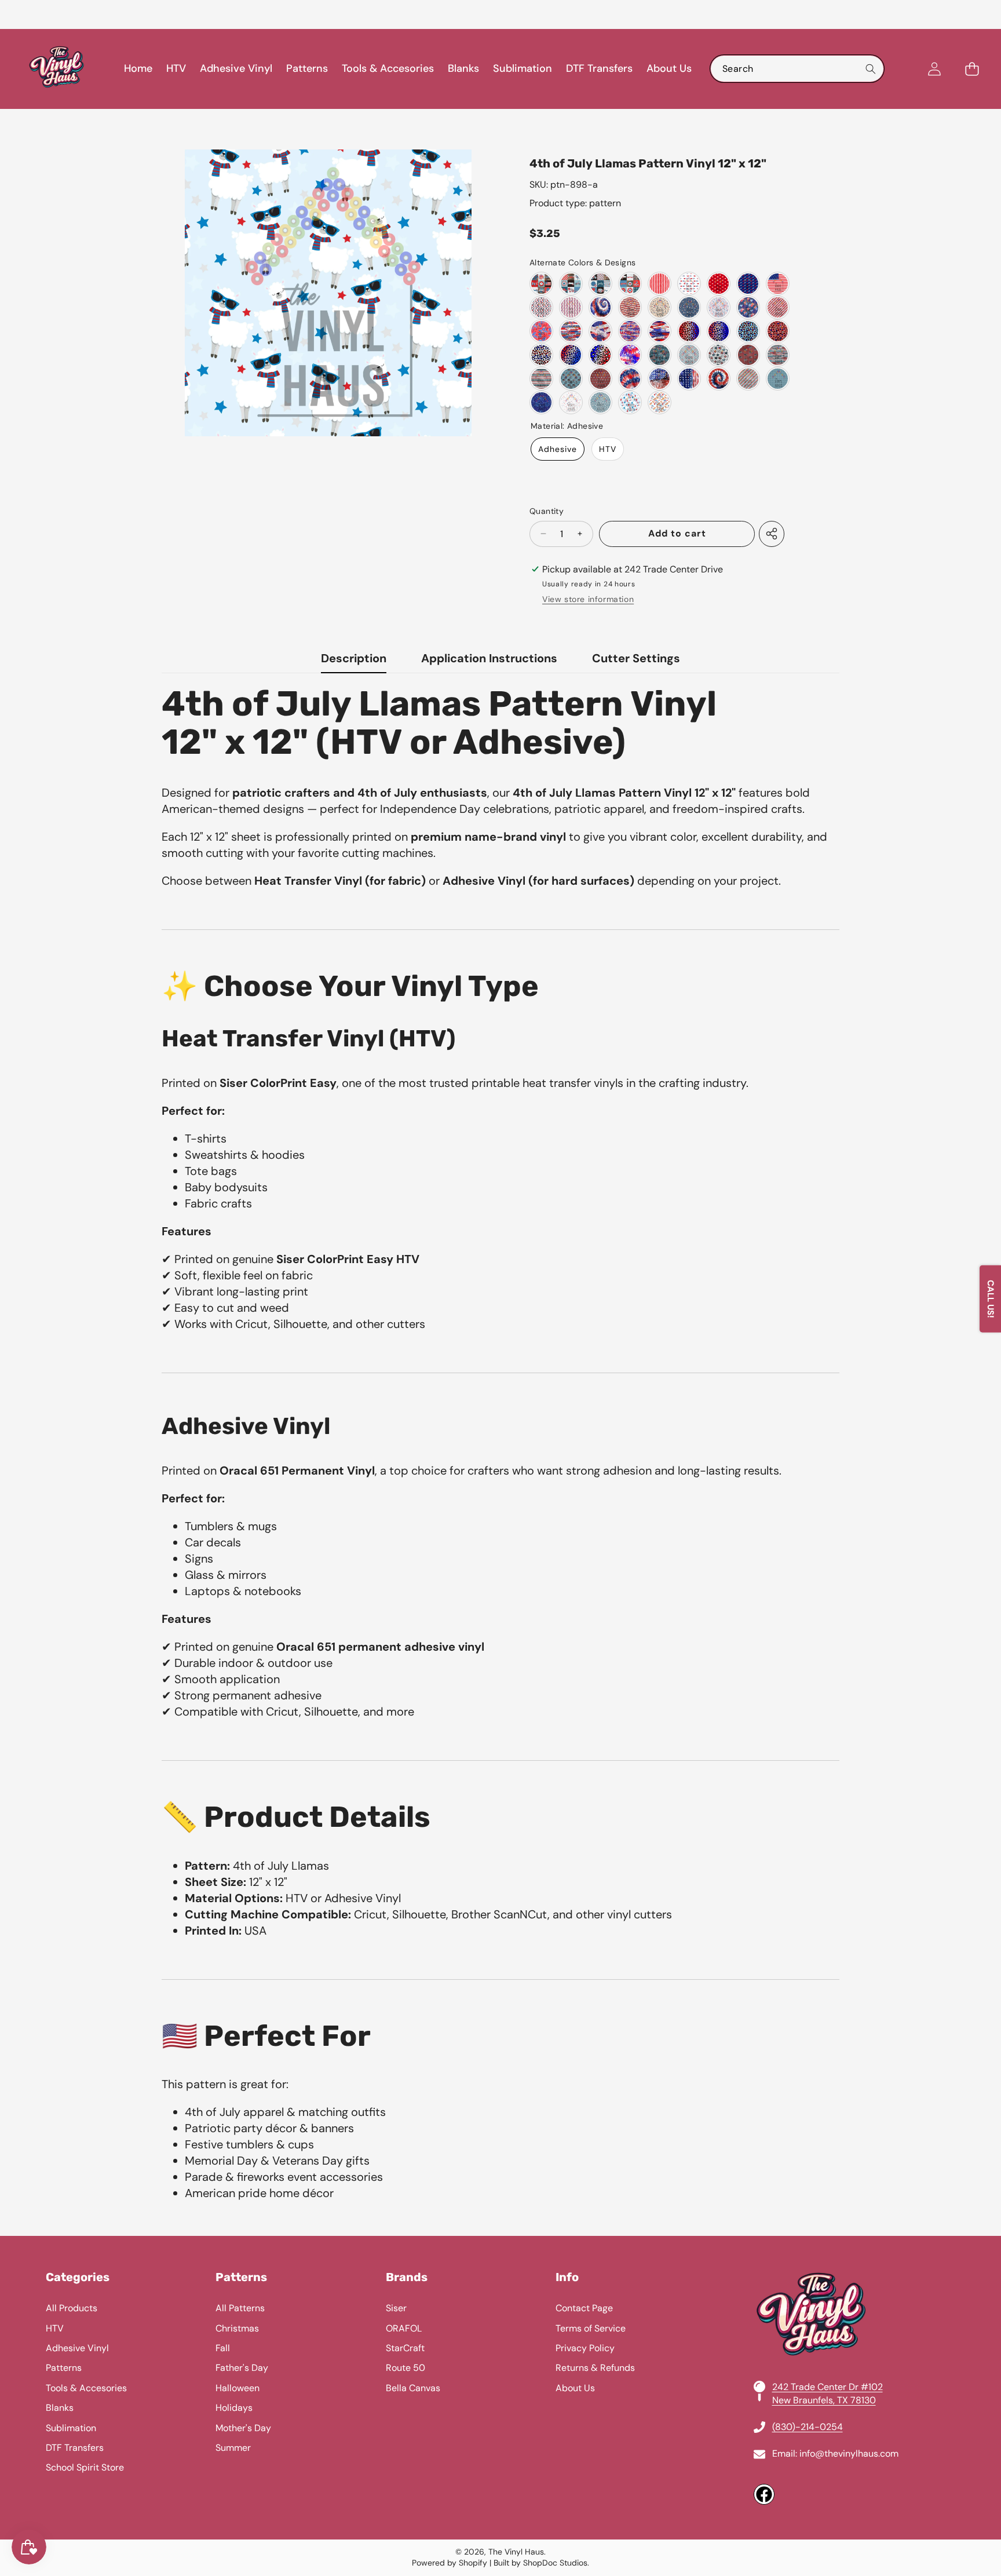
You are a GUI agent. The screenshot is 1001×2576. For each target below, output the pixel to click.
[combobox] (797, 69)
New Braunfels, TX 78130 (824, 2400)
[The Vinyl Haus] (57, 69)
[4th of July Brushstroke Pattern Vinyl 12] (571, 331)
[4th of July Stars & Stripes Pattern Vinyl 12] (541, 379)
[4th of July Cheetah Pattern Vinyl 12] (689, 331)
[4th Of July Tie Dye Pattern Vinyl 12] (600, 307)
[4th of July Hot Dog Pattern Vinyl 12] (660, 402)
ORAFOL (404, 2328)
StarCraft (405, 2348)
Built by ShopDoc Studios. (541, 2563)
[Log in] (934, 69)
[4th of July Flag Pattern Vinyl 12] (748, 355)
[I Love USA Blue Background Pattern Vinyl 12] (748, 284)
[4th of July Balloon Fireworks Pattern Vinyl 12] (748, 307)
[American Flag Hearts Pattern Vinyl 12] (541, 307)
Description (354, 658)
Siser (396, 2308)
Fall (223, 2348)
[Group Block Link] (500, 2388)
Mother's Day (243, 2428)
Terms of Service (591, 2328)
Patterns (64, 2368)
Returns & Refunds (595, 2368)
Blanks (60, 2408)
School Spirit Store (85, 2467)
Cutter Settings (636, 658)
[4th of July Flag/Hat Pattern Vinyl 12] (571, 379)
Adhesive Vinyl (77, 2348)
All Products (72, 2308)
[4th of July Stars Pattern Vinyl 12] (719, 355)
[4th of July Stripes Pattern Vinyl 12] (778, 307)
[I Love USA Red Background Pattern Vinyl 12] (719, 284)
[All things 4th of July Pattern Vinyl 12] (719, 307)
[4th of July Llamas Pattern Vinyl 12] (630, 402)
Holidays (234, 2408)
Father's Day (242, 2368)
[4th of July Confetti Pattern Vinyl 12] (541, 331)
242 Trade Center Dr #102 (828, 2387)
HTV (608, 449)
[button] (38, 14)
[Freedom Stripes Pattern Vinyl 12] (660, 284)
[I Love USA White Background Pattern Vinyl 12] (689, 284)
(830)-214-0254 (808, 2427)
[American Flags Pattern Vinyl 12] (571, 307)
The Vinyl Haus (516, 2552)
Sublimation (71, 2428)
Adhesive (558, 449)
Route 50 (405, 2368)
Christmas (237, 2328)
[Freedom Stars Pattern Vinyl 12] (660, 307)
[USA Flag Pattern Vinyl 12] (778, 284)
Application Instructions (489, 658)
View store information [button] (588, 599)
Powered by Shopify (450, 2563)
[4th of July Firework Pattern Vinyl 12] (630, 355)
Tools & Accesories (86, 2388)
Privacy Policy (585, 2348)
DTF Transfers (75, 2448)
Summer (233, 2448)
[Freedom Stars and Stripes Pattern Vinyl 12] (630, 307)
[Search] (870, 69)
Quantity (547, 511)
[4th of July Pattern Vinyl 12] (689, 355)
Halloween (238, 2388)
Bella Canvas (413, 2388)
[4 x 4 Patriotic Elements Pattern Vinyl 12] (541, 284)
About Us (575, 2388)
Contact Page (584, 2308)
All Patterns (240, 2308)
